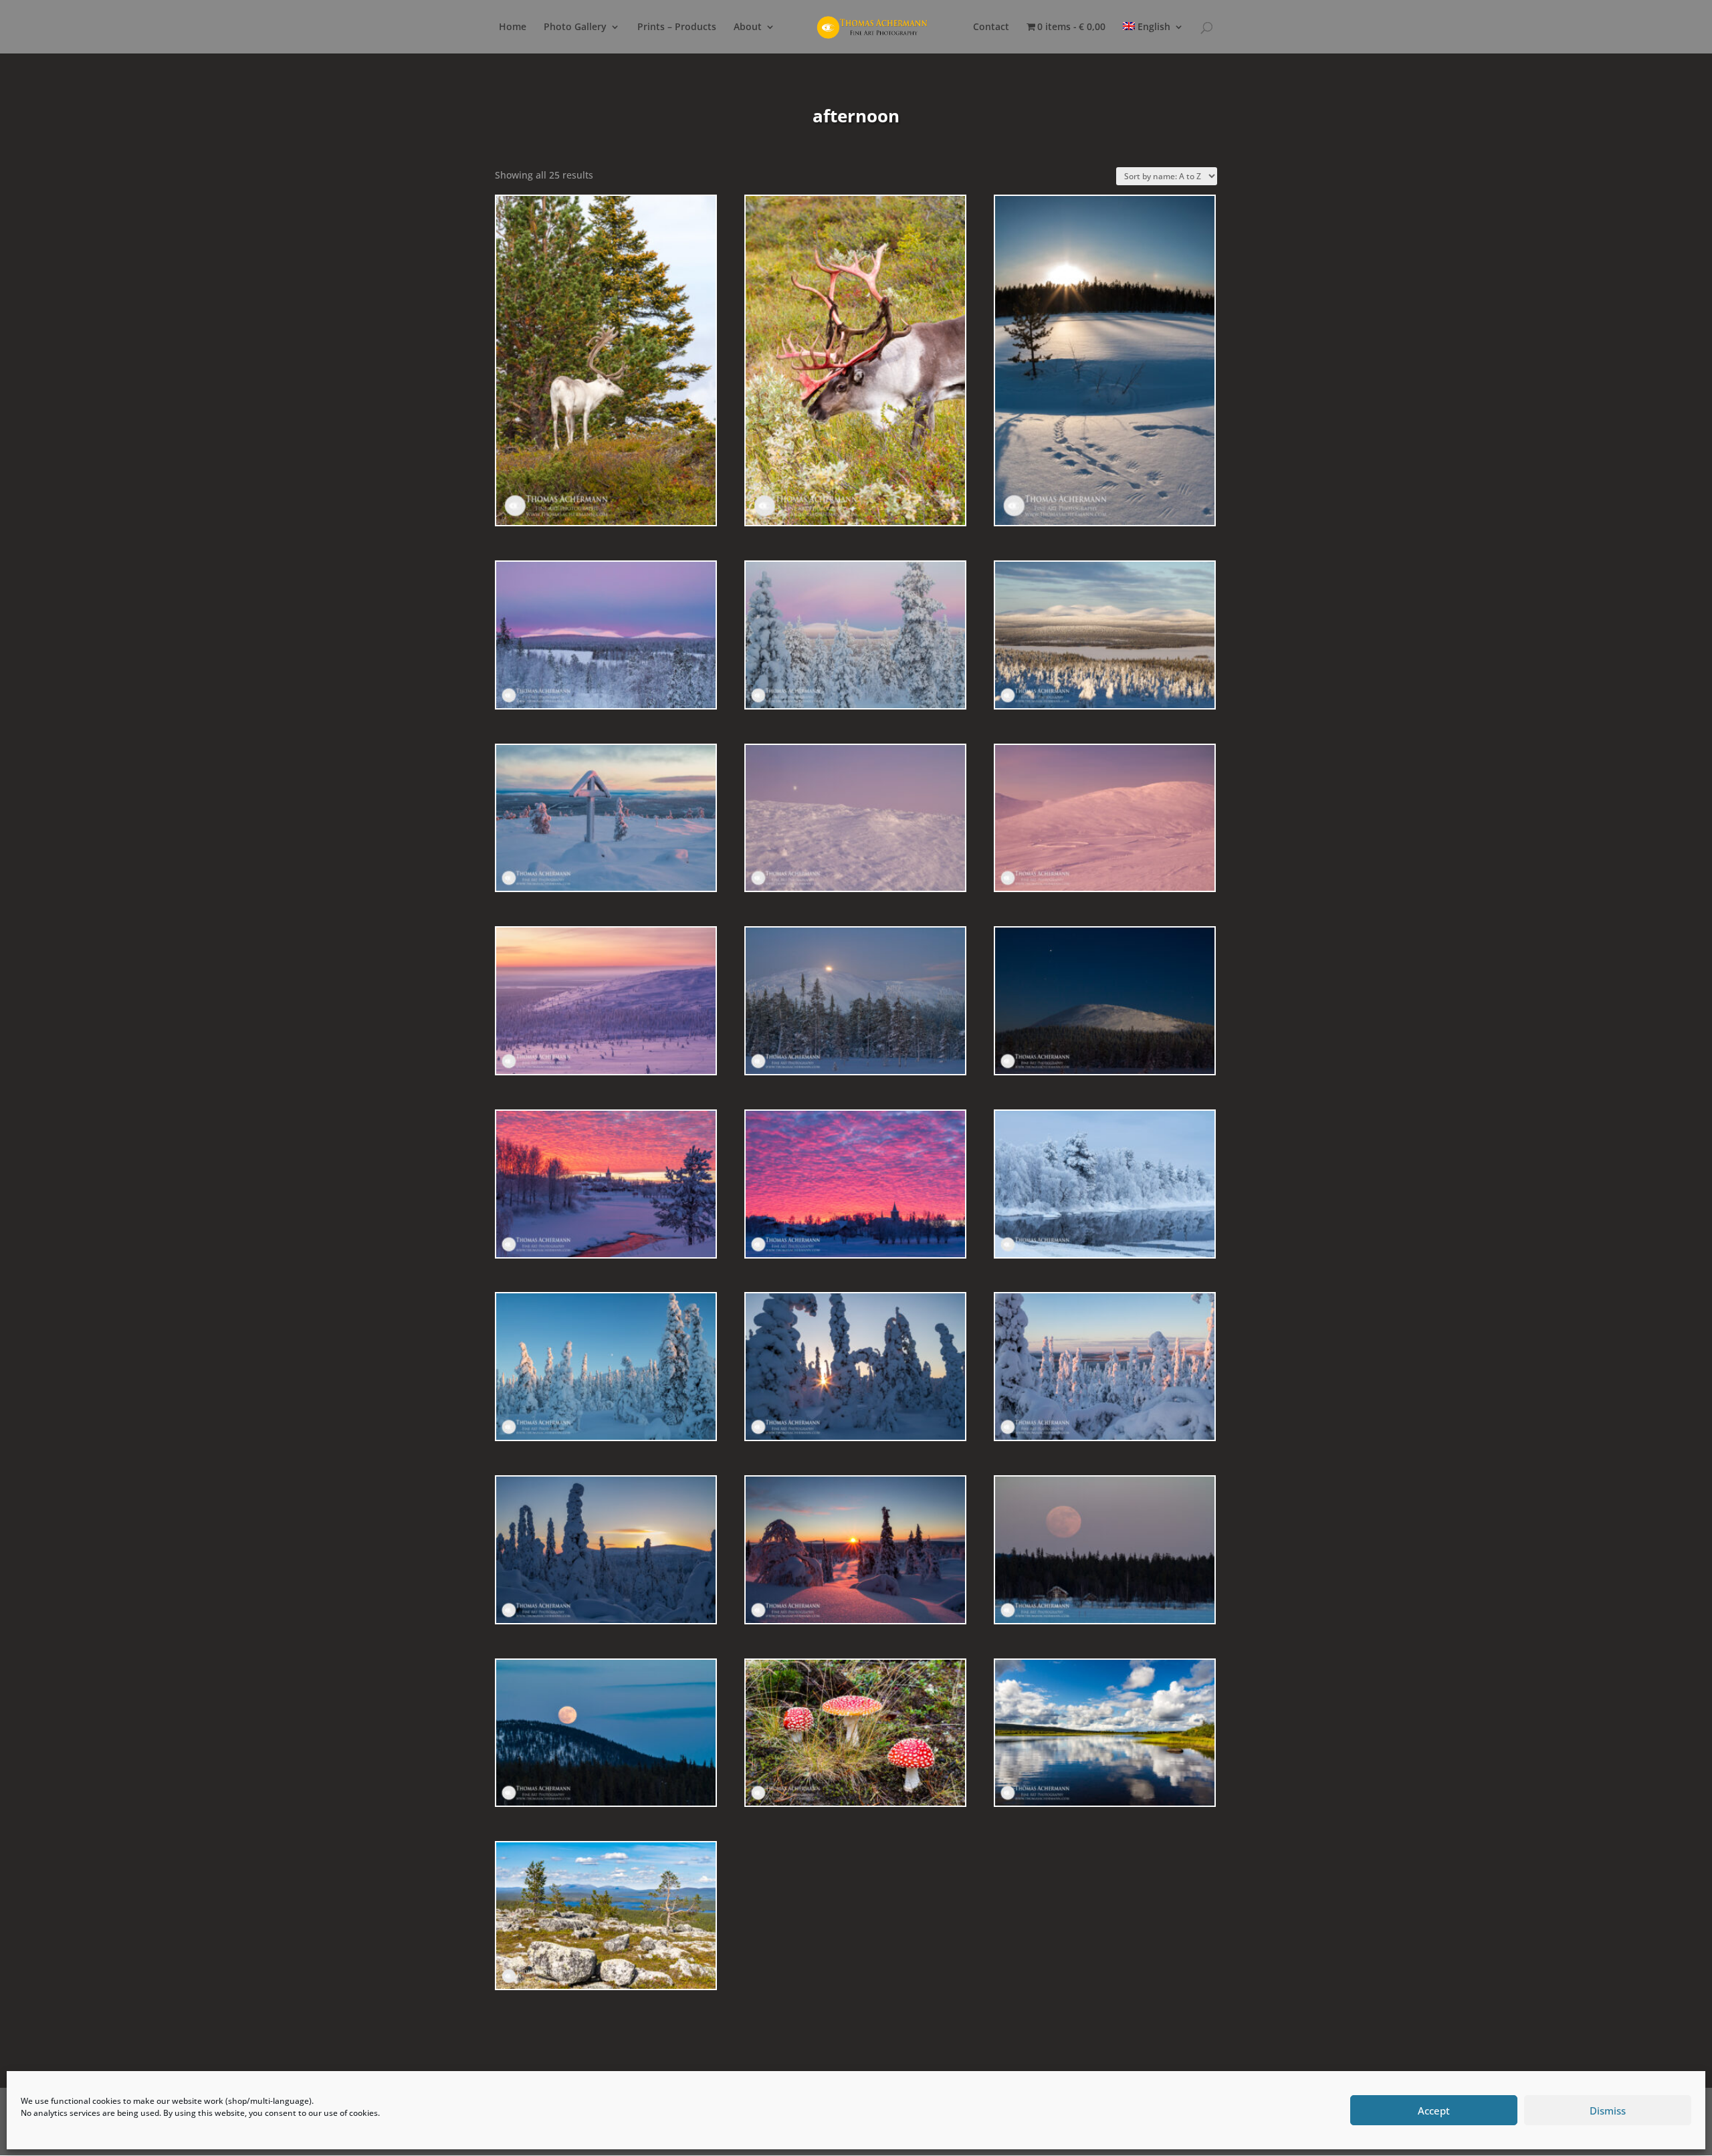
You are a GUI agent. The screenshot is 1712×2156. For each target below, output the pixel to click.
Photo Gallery (575, 27)
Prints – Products (677, 27)
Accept (1434, 2111)
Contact (991, 27)
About (748, 27)
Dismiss (1608, 2111)
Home (513, 27)
